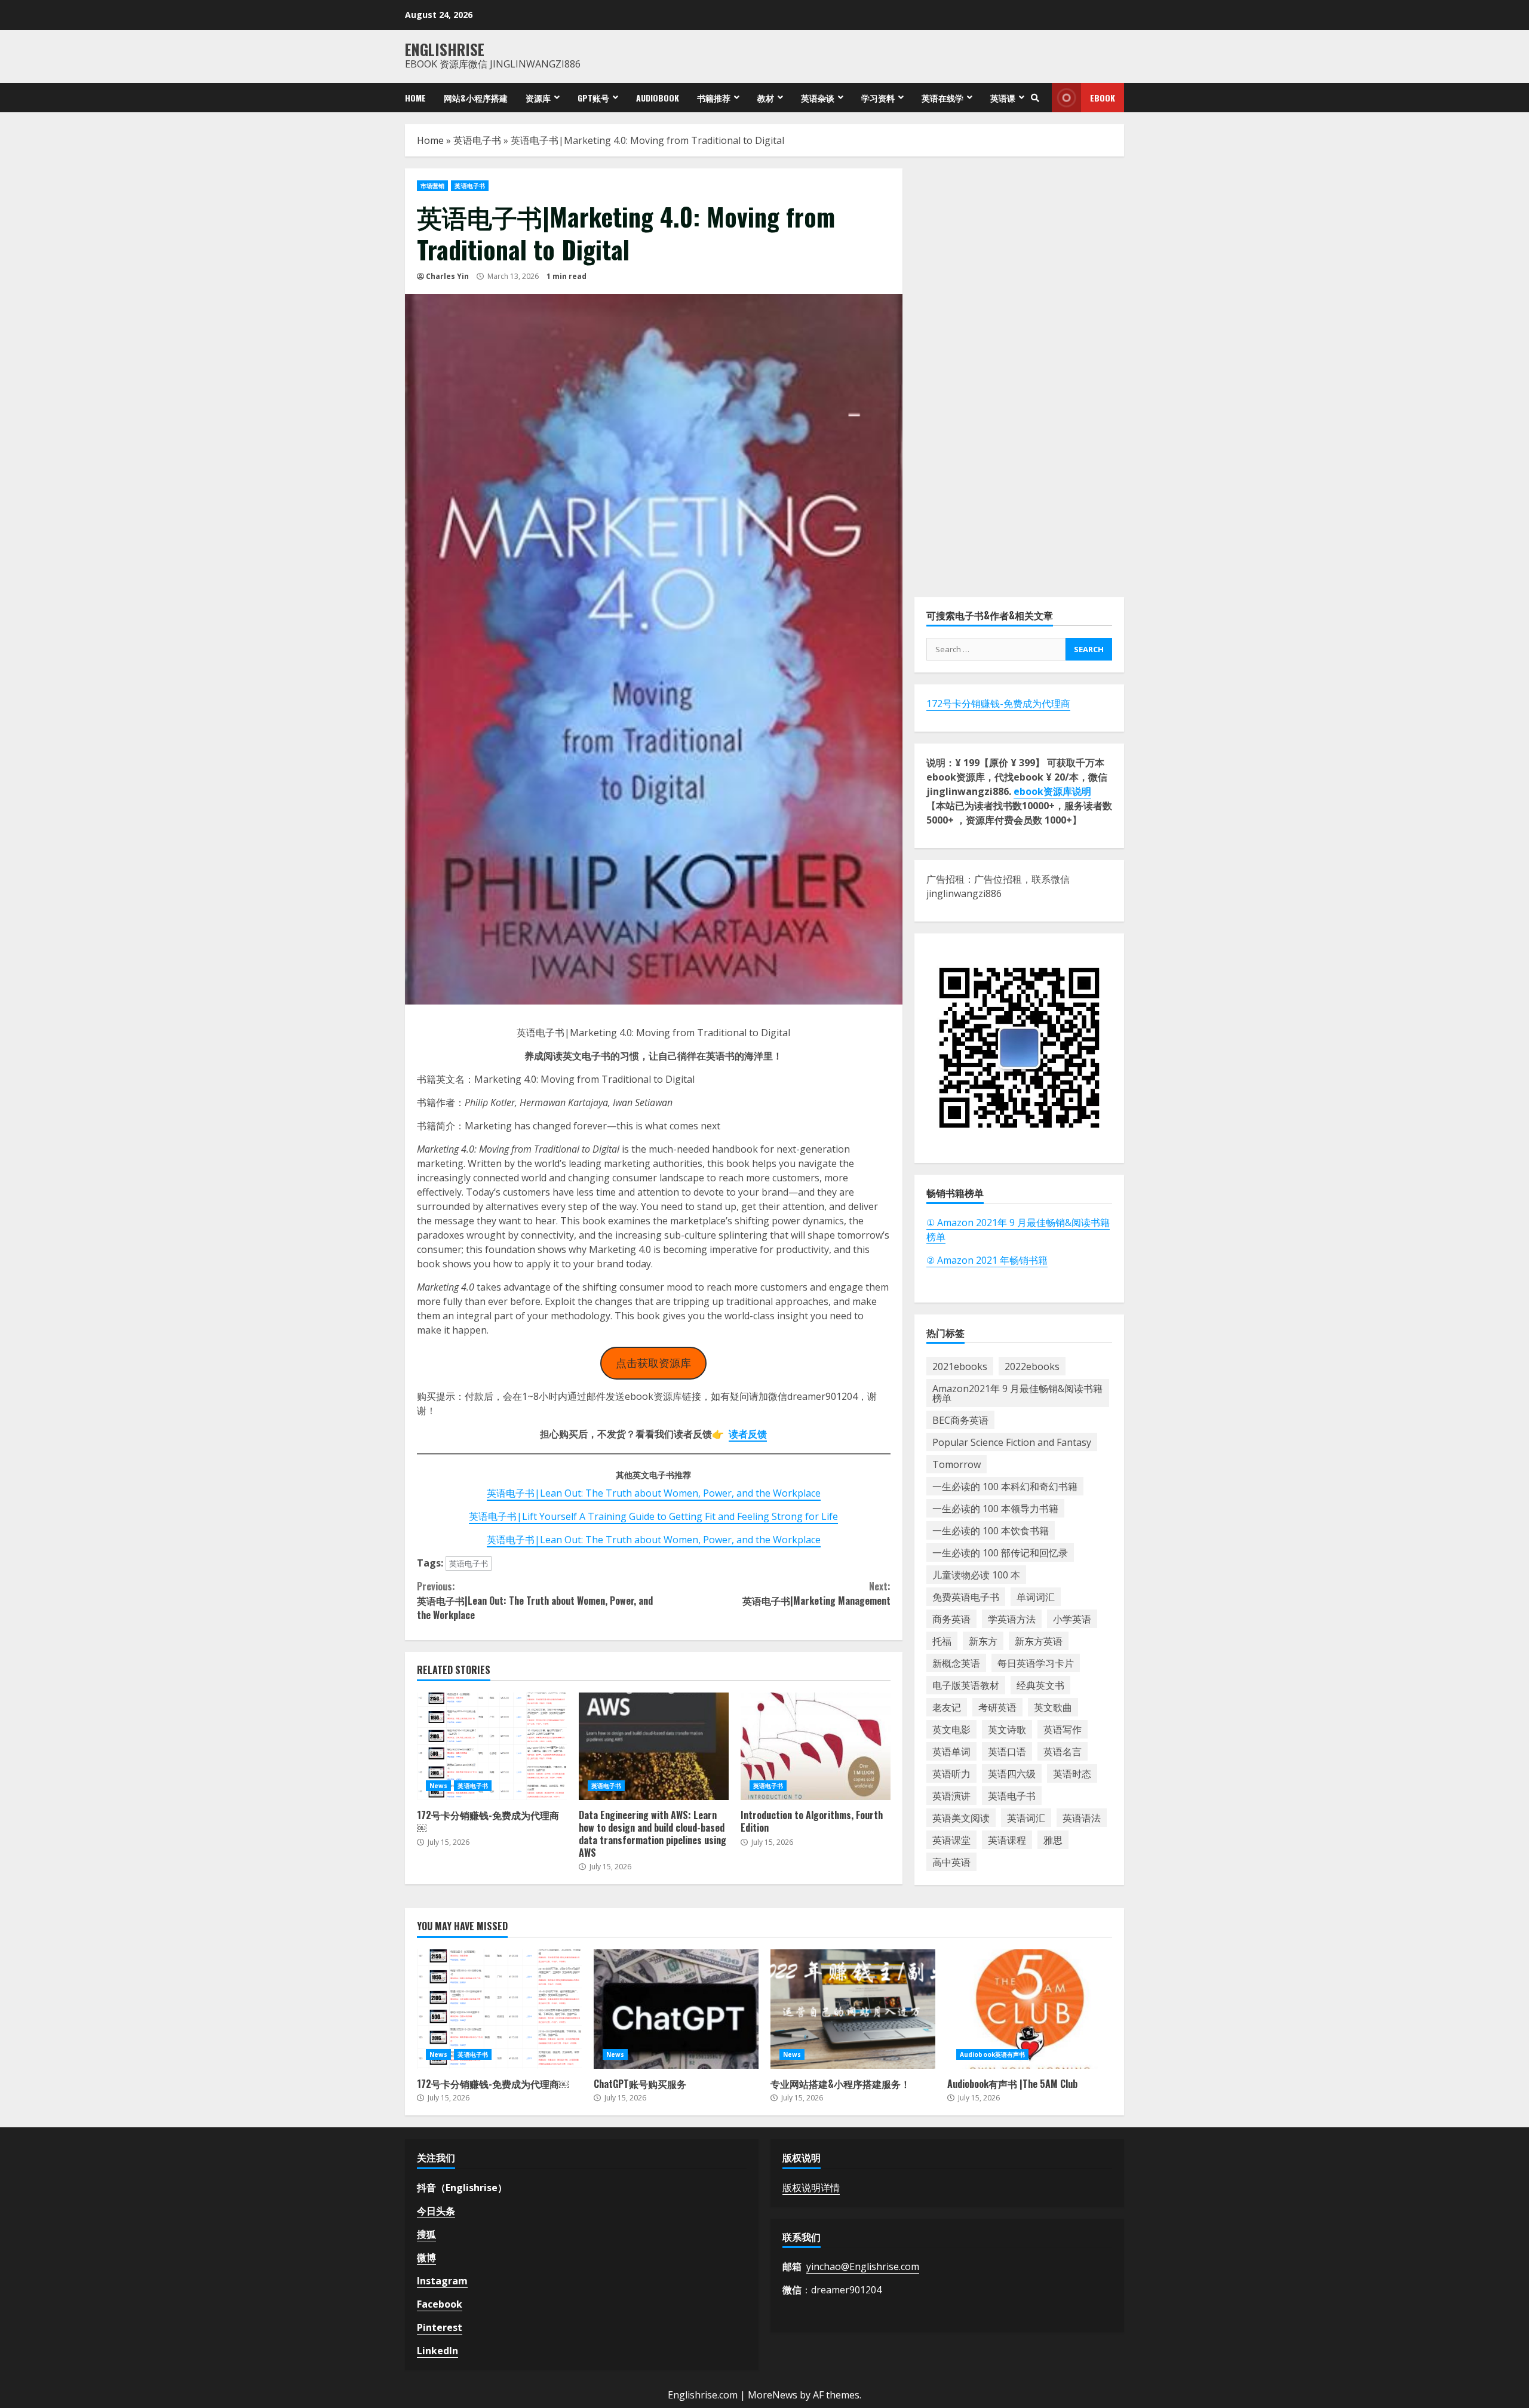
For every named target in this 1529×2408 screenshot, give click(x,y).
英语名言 (1063, 1751)
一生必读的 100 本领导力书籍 (995, 1508)
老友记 (947, 1707)
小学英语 (1072, 1618)
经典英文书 (1040, 1685)
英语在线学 (942, 98)
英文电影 (951, 1729)
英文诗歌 (1007, 1729)
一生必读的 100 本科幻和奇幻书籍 (1005, 1486)
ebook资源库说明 (1052, 791)
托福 (942, 1641)
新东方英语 (1039, 1641)
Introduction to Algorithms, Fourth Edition (816, 1746)
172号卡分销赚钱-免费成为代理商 (998, 704)
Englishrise (445, 49)
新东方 (983, 1641)
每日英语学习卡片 (1036, 1663)
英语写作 (1063, 1729)
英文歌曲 (1053, 1707)
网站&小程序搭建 (476, 98)
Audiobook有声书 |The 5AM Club (1030, 2009)
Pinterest (440, 2327)
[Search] (1035, 98)
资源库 (538, 98)
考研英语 (997, 1707)
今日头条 (436, 2211)
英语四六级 (1012, 1773)
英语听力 (951, 1773)
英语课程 (1007, 1839)
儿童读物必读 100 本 (976, 1574)
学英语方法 (1012, 1618)
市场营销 (432, 186)
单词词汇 (1036, 1596)
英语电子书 (477, 140)
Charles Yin (447, 276)
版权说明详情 (811, 2188)
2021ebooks (960, 1366)
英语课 (1003, 98)
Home (415, 98)
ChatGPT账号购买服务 (676, 2009)
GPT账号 (593, 98)
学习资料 (878, 98)
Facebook (440, 2304)
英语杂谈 (818, 98)
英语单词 (951, 1751)
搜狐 (426, 2234)
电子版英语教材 (966, 1685)
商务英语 (951, 1618)
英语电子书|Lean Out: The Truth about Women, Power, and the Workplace (654, 1493)
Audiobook (658, 98)
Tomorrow (957, 1464)
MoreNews (773, 2395)
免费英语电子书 (966, 1596)
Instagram (442, 2281)
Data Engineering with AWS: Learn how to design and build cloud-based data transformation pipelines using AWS (654, 1746)
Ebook (1103, 98)
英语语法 (1082, 1817)
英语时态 (1072, 1773)
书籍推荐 (714, 98)
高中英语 (951, 1862)
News (438, 1786)
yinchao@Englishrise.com (863, 2266)
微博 (426, 2257)
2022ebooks (1032, 1366)
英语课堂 (951, 1839)
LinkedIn (437, 2351)
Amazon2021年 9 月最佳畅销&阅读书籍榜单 (1017, 1393)
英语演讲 (951, 1795)
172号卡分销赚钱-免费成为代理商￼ (492, 1746)
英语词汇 (1026, 1817)
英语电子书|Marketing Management (816, 1593)
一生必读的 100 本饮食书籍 (991, 1530)
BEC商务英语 (960, 1420)
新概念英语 (956, 1663)
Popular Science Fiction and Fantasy (1012, 1442)
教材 (766, 98)
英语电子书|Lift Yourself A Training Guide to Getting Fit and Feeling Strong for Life (653, 1516)
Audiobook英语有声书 (992, 2054)
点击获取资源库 (653, 1363)
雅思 (1053, 1839)
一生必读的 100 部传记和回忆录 (1000, 1552)
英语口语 (1007, 1751)
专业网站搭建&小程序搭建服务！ (853, 2009)
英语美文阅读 (961, 1817)
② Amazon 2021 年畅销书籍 (987, 1260)
